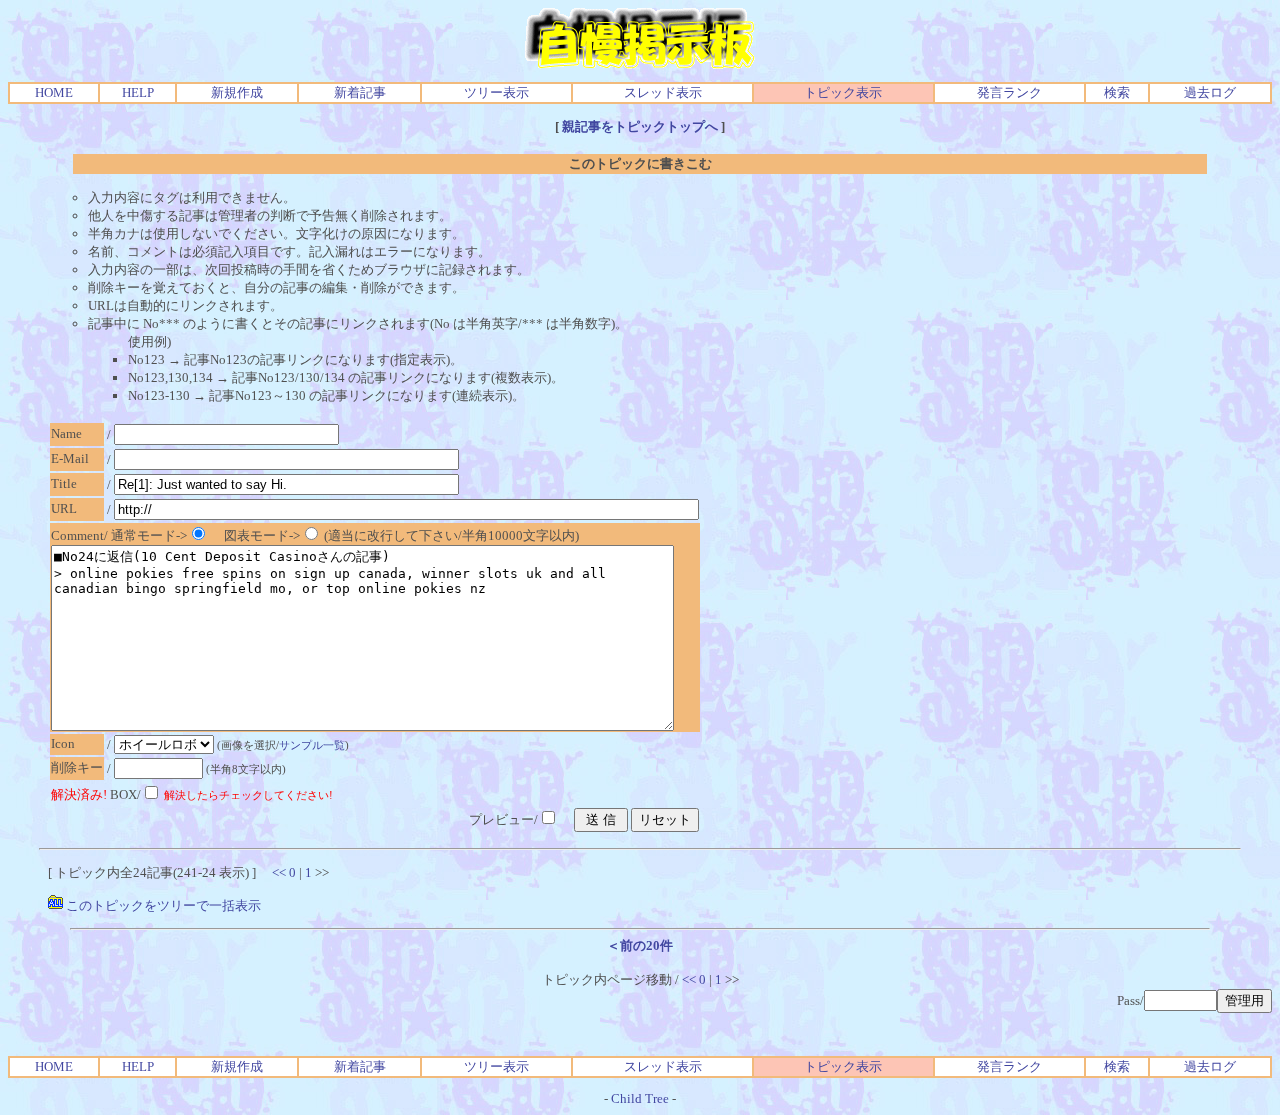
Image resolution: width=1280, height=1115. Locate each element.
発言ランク (1009, 92)
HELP (138, 92)
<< (279, 872)
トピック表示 (843, 92)
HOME (54, 92)
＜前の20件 (640, 945)
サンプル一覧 (312, 745)
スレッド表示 (663, 92)
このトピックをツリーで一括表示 (162, 905)
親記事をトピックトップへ (640, 126)
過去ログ (1210, 92)
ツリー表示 (496, 92)
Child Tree (640, 1098)
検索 (1117, 92)
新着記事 (360, 92)
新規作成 (237, 92)
